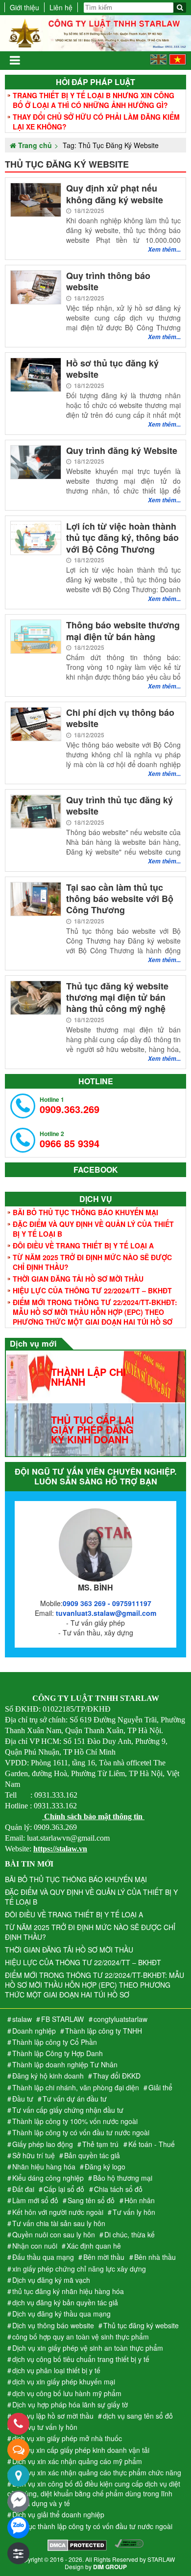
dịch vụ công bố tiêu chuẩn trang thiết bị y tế (81, 2359)
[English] (158, 62)
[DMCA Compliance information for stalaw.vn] (129, 2546)
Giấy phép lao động (43, 2144)
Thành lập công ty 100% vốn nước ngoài (75, 2121)
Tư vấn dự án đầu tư (75, 2099)
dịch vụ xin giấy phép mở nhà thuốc (67, 2438)
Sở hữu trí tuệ (34, 2155)
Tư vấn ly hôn (134, 2212)
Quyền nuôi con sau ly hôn (54, 2234)
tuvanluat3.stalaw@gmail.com (106, 1613)
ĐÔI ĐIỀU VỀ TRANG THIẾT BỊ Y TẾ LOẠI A (83, 1245)
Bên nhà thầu (155, 2257)
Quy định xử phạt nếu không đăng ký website (115, 194)
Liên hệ (61, 7)
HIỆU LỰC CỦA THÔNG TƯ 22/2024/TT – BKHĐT (92, 1290)
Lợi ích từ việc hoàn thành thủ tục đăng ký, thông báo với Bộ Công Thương (122, 538)
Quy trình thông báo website (108, 282)
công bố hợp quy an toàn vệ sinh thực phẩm (81, 2337)
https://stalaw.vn (60, 1849)
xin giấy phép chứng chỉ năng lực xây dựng (79, 2269)
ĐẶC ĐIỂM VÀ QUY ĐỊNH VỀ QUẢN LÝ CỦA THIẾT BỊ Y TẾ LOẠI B (93, 1229)
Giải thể (160, 2087)
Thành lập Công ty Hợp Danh (58, 2053)
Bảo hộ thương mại (123, 2178)
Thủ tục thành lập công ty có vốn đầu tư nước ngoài (92, 2526)
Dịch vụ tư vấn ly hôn (45, 2427)
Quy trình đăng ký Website (122, 451)
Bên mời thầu (104, 2257)
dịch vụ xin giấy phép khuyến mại (64, 2382)
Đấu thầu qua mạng (43, 2257)
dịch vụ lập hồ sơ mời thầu (53, 2416)
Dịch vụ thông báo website (53, 2325)
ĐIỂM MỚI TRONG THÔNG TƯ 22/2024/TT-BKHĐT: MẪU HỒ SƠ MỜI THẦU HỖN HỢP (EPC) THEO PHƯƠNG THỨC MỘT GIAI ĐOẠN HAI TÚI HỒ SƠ (95, 1312)
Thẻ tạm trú (100, 2144)
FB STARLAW (62, 2019)
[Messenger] (18, 2501)
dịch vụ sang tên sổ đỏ (138, 2416)
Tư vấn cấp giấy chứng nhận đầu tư (68, 2110)
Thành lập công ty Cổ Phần (55, 2042)
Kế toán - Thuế (152, 2144)
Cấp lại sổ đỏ (64, 2189)
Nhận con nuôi (35, 2246)
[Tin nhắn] (18, 2450)
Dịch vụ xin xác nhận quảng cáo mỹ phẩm (77, 2461)
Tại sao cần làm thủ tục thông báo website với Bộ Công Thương (120, 899)
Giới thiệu (24, 7)
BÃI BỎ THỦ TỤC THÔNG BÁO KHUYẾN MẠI (85, 1212)
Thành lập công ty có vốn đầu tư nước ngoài (81, 2132)
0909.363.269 (70, 1106)
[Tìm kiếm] (180, 8)
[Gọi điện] (18, 2424)
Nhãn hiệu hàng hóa (44, 2167)
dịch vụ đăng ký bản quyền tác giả (65, 2302)
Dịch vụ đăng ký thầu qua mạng (61, 2314)
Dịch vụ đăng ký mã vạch (51, 2280)
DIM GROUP (110, 2567)
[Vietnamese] (178, 62)
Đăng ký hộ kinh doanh (48, 2076)
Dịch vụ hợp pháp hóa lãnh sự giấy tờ (70, 2404)
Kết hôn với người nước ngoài (58, 2212)
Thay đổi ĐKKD (117, 2076)
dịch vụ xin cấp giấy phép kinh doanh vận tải (81, 2450)
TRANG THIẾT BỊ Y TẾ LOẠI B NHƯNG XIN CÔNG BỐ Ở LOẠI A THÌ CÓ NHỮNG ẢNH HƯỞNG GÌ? (94, 100)
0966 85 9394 (70, 1140)
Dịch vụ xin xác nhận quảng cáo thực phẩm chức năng (97, 2472)
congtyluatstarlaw (120, 2019)
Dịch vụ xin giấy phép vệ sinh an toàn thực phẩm (88, 2348)
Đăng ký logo (105, 2167)
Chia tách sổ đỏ (118, 2189)
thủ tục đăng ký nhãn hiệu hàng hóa (68, 2291)
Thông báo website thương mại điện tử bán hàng (123, 631)
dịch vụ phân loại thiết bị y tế (56, 2370)
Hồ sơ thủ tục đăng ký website (112, 369)
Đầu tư (23, 2099)
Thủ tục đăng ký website (141, 2325)
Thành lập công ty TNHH (104, 2031)
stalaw (22, 2019)
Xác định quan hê (94, 2246)
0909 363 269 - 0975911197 (107, 1603)
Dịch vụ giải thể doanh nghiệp (58, 2514)
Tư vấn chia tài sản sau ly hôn (59, 2223)
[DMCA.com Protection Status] (77, 2546)
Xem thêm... (164, 249)
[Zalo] (18, 2527)
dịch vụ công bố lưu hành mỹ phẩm (67, 2393)
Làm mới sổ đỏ (35, 2200)
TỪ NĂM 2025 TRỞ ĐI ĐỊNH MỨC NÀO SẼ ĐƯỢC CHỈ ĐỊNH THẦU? (92, 1262)
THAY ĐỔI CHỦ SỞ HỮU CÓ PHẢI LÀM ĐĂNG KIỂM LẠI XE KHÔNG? (96, 122)
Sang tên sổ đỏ (91, 2200)
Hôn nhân (140, 2200)
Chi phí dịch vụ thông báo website (120, 719)
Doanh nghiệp (34, 2031)
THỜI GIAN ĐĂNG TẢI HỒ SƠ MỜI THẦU (78, 1279)
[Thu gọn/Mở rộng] (18, 2553)
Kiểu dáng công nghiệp (48, 2178)
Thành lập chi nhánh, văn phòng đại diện (76, 2087)
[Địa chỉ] (18, 2476)
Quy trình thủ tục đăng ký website (119, 806)
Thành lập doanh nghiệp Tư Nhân (65, 2064)
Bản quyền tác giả (92, 2155)
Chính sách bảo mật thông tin (93, 1816)
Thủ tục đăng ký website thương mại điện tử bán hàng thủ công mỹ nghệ (117, 998)
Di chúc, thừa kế (130, 2234)
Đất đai (23, 2189)
